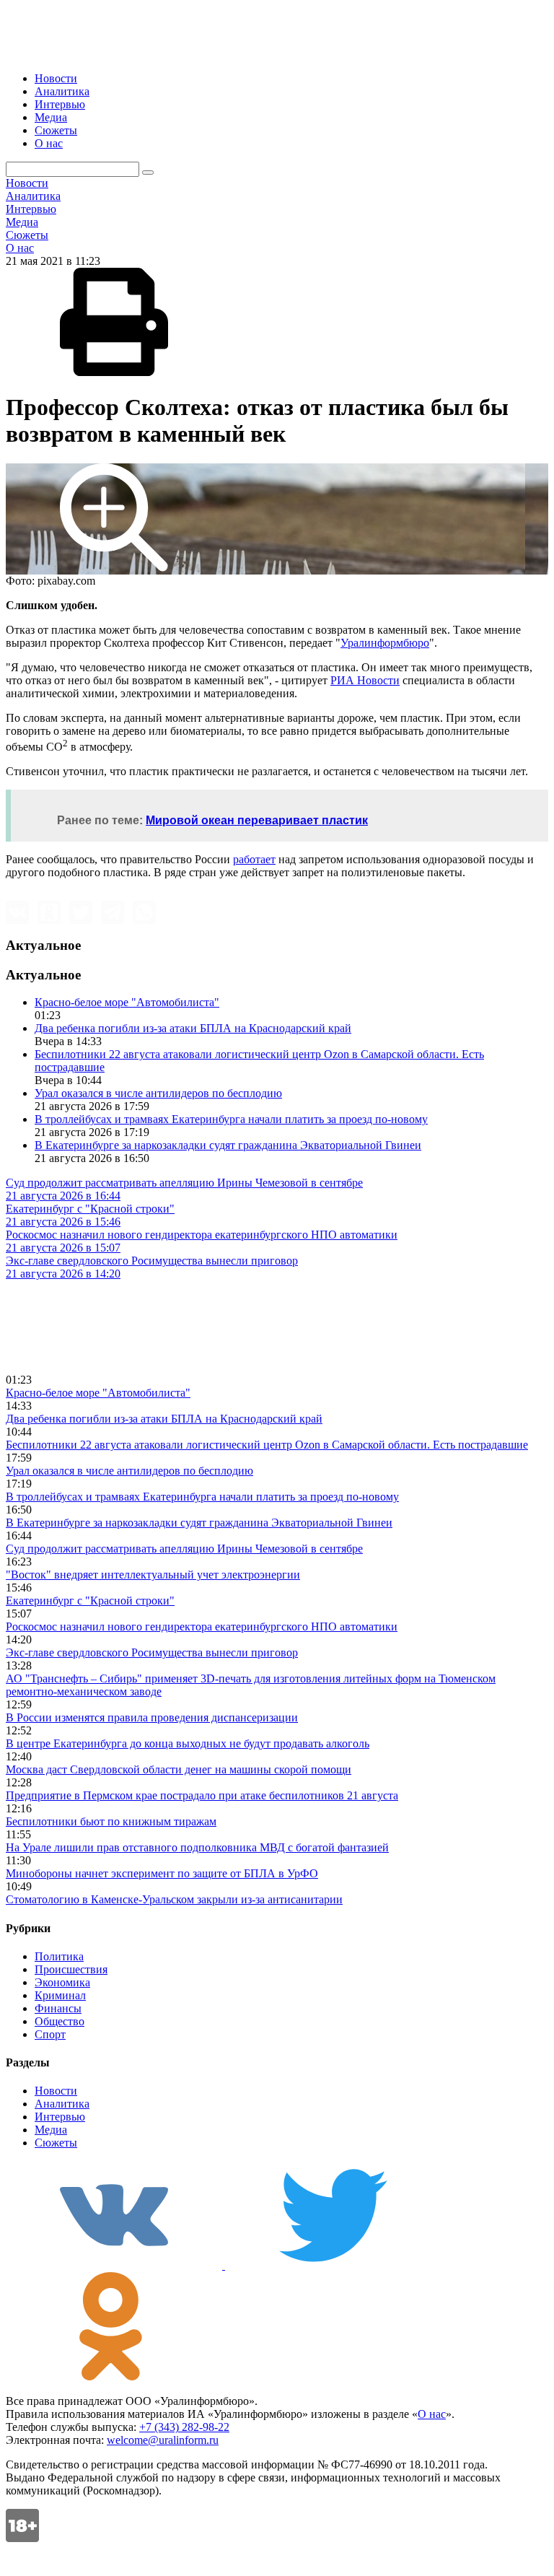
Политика (59, 1956)
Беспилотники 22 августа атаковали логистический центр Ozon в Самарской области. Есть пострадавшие (267, 1445)
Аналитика (62, 91)
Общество (60, 2021)
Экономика (62, 1982)
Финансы (58, 2008)
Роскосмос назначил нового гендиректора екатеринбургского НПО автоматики (202, 1627)
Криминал (60, 1995)
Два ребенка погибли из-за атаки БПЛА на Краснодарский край (193, 1028)
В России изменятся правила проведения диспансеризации (152, 1717)
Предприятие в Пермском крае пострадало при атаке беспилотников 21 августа (202, 1795)
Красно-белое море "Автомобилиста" (127, 1002)
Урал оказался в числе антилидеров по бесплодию (158, 1093)
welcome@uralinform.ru (163, 2440)
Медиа (51, 117)
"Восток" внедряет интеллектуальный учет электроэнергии (153, 1575)
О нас (49, 143)
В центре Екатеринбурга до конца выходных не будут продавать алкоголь (188, 1743)
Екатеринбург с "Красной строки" (90, 1601)
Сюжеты (56, 130)
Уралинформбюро (385, 643)
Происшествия (71, 1969)
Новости (56, 78)
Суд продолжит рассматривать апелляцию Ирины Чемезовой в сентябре (184, 1549)
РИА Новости (365, 680)
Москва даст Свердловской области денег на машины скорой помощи (179, 1769)
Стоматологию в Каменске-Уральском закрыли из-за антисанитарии (174, 1899)
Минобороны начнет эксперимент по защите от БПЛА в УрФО (162, 1873)
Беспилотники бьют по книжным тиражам (111, 1821)
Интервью (60, 104)
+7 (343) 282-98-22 (184, 2427)
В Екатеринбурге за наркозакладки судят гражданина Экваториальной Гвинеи (228, 1145)
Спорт (50, 2034)
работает (254, 859)
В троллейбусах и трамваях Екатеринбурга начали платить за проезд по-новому (231, 1119)
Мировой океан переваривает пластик (257, 820)
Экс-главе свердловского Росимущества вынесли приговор (152, 1652)
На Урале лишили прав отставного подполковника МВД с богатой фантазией (197, 1847)
